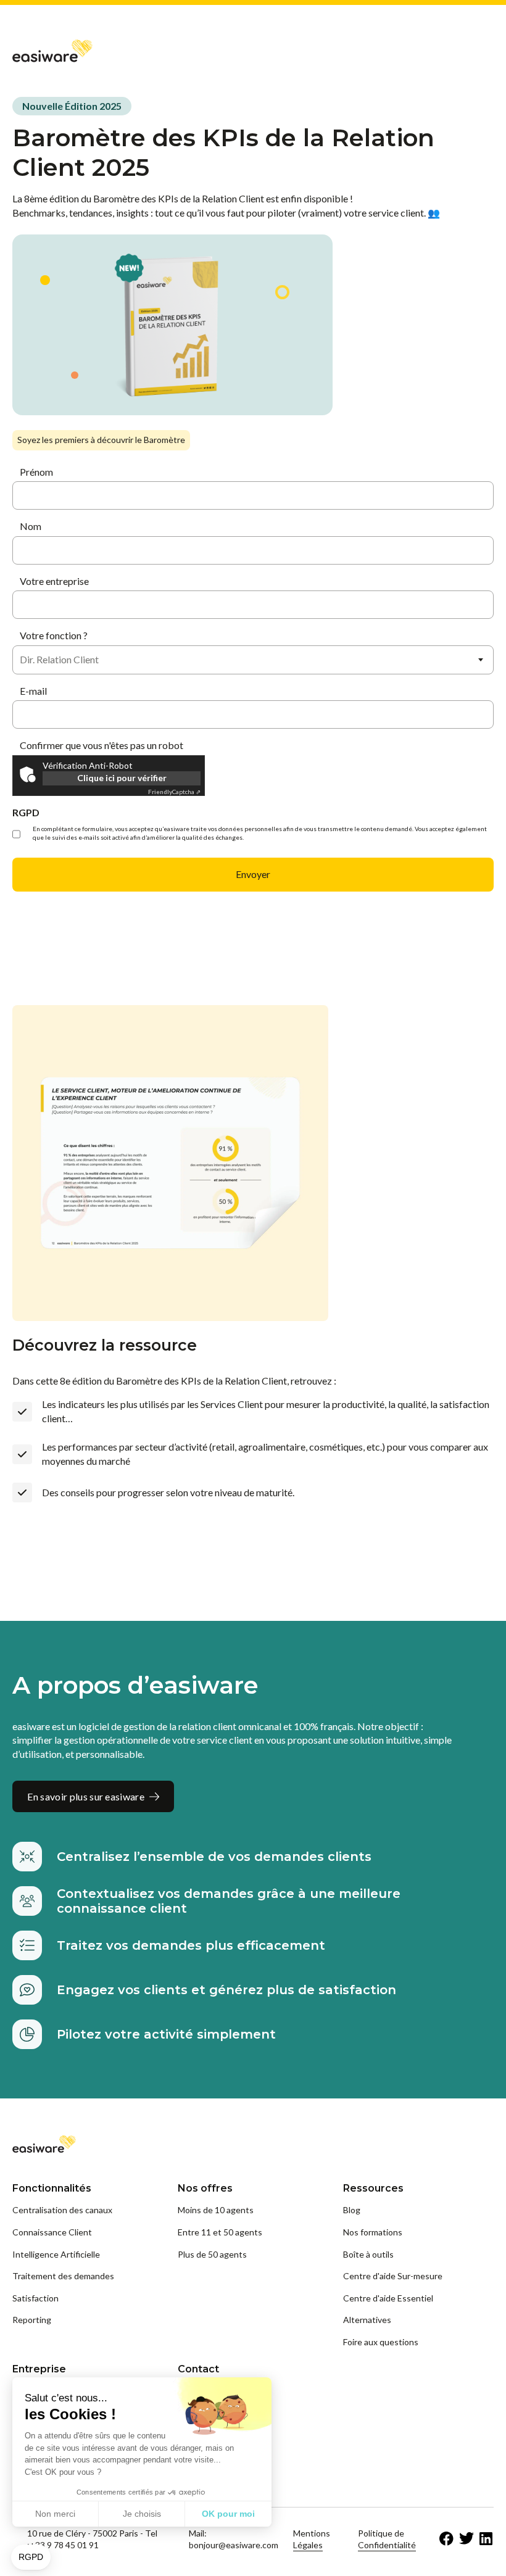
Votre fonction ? (54, 635)
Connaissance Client (52, 2232)
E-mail (33, 691)
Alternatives (367, 2320)
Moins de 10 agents (216, 2210)
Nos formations (373, 2232)
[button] (31, 2557)
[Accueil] (52, 50)
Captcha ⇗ (174, 792)
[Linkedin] (486, 2539)
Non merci (55, 2514)
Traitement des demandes (63, 2276)
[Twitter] (467, 2539)
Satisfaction (35, 2298)
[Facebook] (447, 2539)
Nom (31, 526)
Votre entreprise (54, 581)
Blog (352, 2210)
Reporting (32, 2320)
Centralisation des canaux (62, 2210)
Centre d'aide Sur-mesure (393, 2276)
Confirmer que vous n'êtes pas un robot (102, 745)
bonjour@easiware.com (234, 2545)
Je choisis (142, 2514)
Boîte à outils (368, 2254)
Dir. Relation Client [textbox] (59, 659)
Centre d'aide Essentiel (388, 2298)
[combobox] (253, 660)
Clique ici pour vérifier (122, 778)
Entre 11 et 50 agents (220, 2232)
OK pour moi (228, 2514)
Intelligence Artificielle (56, 2254)
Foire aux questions (381, 2342)
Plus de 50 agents (212, 2254)
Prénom (36, 472)
